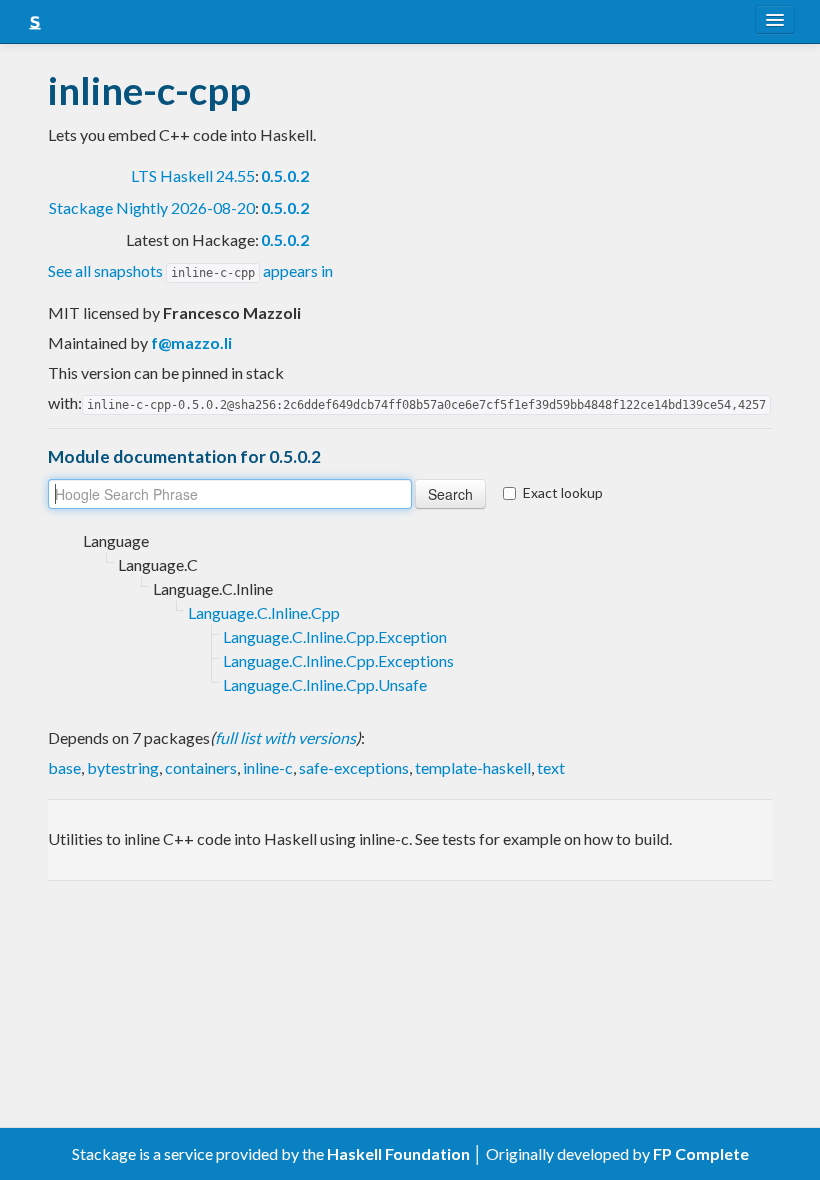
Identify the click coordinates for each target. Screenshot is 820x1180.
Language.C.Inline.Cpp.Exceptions (338, 660)
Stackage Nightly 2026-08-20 (152, 207)
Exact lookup (563, 492)
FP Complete (701, 1153)
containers (201, 767)
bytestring (123, 767)
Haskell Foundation (398, 1153)
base (64, 767)
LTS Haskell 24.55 (193, 175)
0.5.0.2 (285, 175)
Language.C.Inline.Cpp (264, 612)
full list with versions (285, 737)
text (551, 767)
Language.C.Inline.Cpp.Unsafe (325, 684)
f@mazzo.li (191, 342)
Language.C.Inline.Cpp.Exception (335, 636)
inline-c (268, 767)
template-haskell (473, 767)
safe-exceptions (354, 767)
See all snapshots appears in (190, 270)
